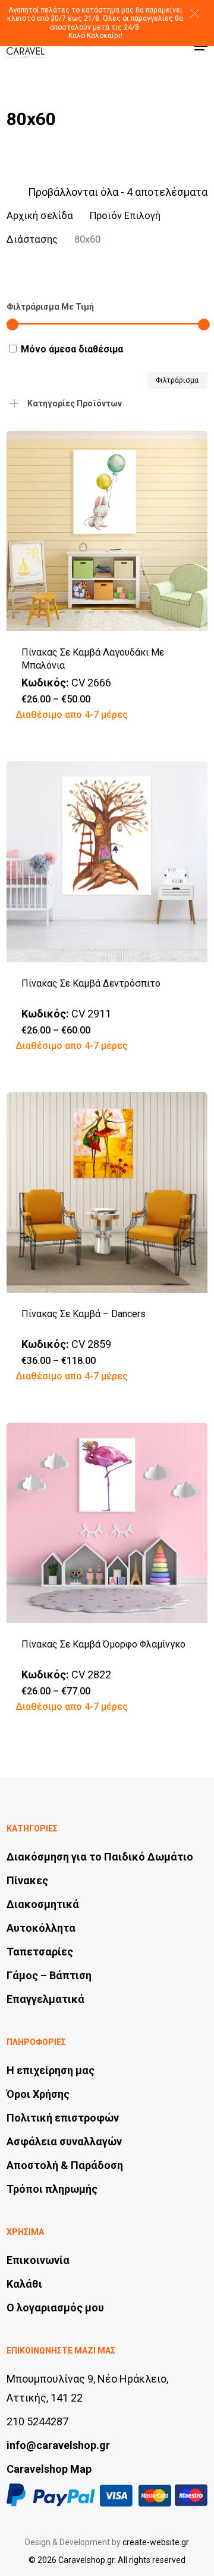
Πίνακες (27, 1880)
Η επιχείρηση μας (51, 2070)
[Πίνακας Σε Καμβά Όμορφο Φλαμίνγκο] (107, 1523)
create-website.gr (156, 2542)
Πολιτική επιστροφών (63, 2118)
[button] (195, 13)
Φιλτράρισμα (177, 380)
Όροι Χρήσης (38, 2094)
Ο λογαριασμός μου (55, 2308)
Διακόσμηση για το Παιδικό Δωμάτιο (100, 1857)
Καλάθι (24, 2284)
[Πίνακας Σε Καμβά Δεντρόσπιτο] (107, 861)
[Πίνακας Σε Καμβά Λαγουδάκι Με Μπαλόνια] (107, 531)
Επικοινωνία (38, 2260)
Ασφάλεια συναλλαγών (64, 2141)
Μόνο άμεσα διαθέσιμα (72, 349)
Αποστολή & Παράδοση (65, 2165)
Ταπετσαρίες (40, 1952)
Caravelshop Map (49, 2469)
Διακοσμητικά (43, 1904)
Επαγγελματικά (45, 1999)
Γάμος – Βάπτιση (49, 1975)
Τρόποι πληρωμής (52, 2189)
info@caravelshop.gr (58, 2445)
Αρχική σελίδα (40, 216)
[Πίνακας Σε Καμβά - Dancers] (107, 1192)
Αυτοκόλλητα (41, 1928)
